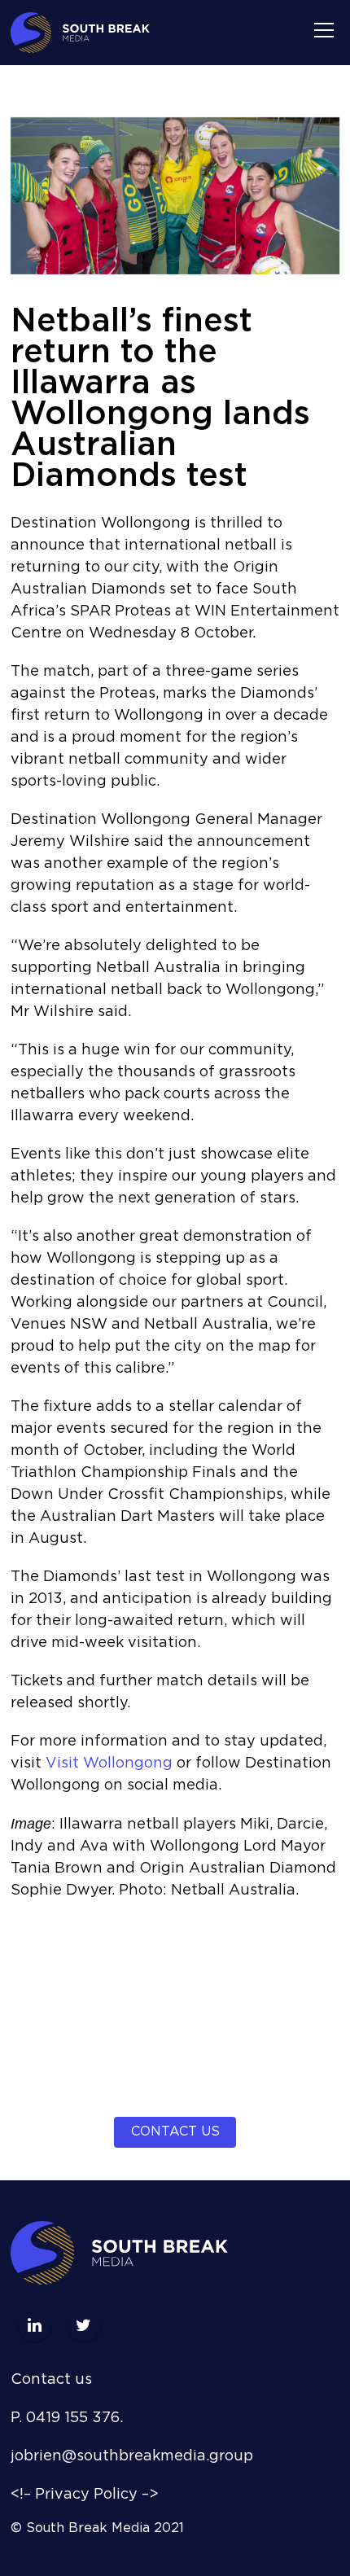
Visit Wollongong (109, 1763)
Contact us (175, 2132)
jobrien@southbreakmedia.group (132, 2456)
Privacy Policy (86, 2495)
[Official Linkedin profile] (35, 2325)
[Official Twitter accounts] (84, 2325)
